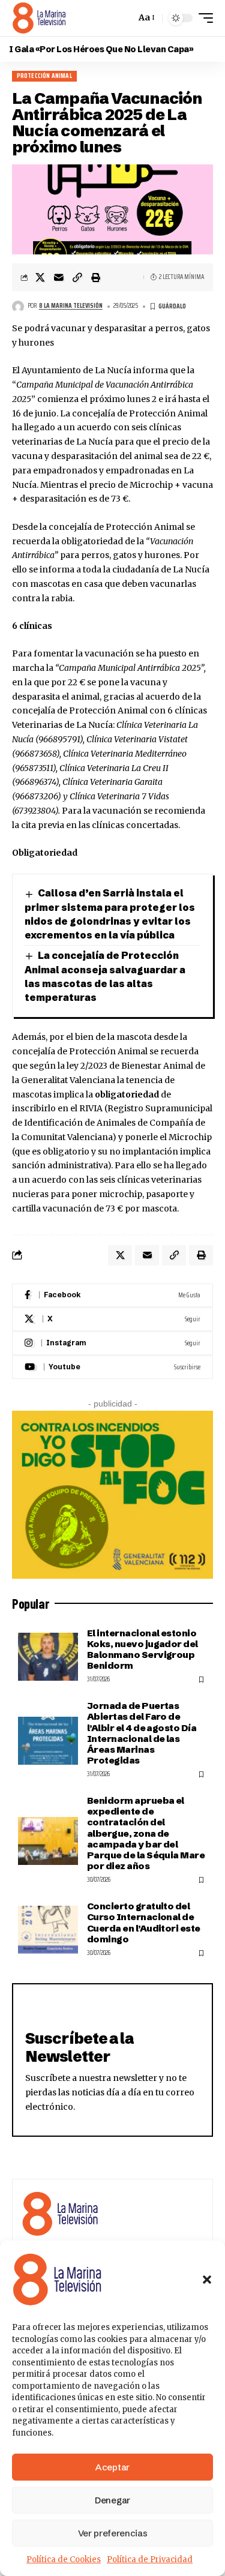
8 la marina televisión (71, 306)
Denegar (112, 2500)
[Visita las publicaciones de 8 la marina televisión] (18, 307)
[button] (207, 2280)
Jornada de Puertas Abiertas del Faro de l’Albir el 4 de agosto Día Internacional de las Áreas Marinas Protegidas (142, 1733)
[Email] (59, 277)
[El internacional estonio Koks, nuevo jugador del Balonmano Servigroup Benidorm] (48, 1657)
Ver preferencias (113, 2533)
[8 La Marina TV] (39, 18)
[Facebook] (112, 1295)
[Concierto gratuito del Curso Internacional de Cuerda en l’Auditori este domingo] (48, 1930)
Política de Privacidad (150, 2559)
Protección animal (44, 76)
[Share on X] (40, 277)
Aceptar (112, 2467)
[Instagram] (112, 1343)
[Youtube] (112, 1367)
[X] (112, 1319)
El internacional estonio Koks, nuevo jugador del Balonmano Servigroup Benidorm (142, 1650)
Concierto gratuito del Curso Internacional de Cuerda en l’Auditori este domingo (144, 1923)
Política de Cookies (64, 2559)
